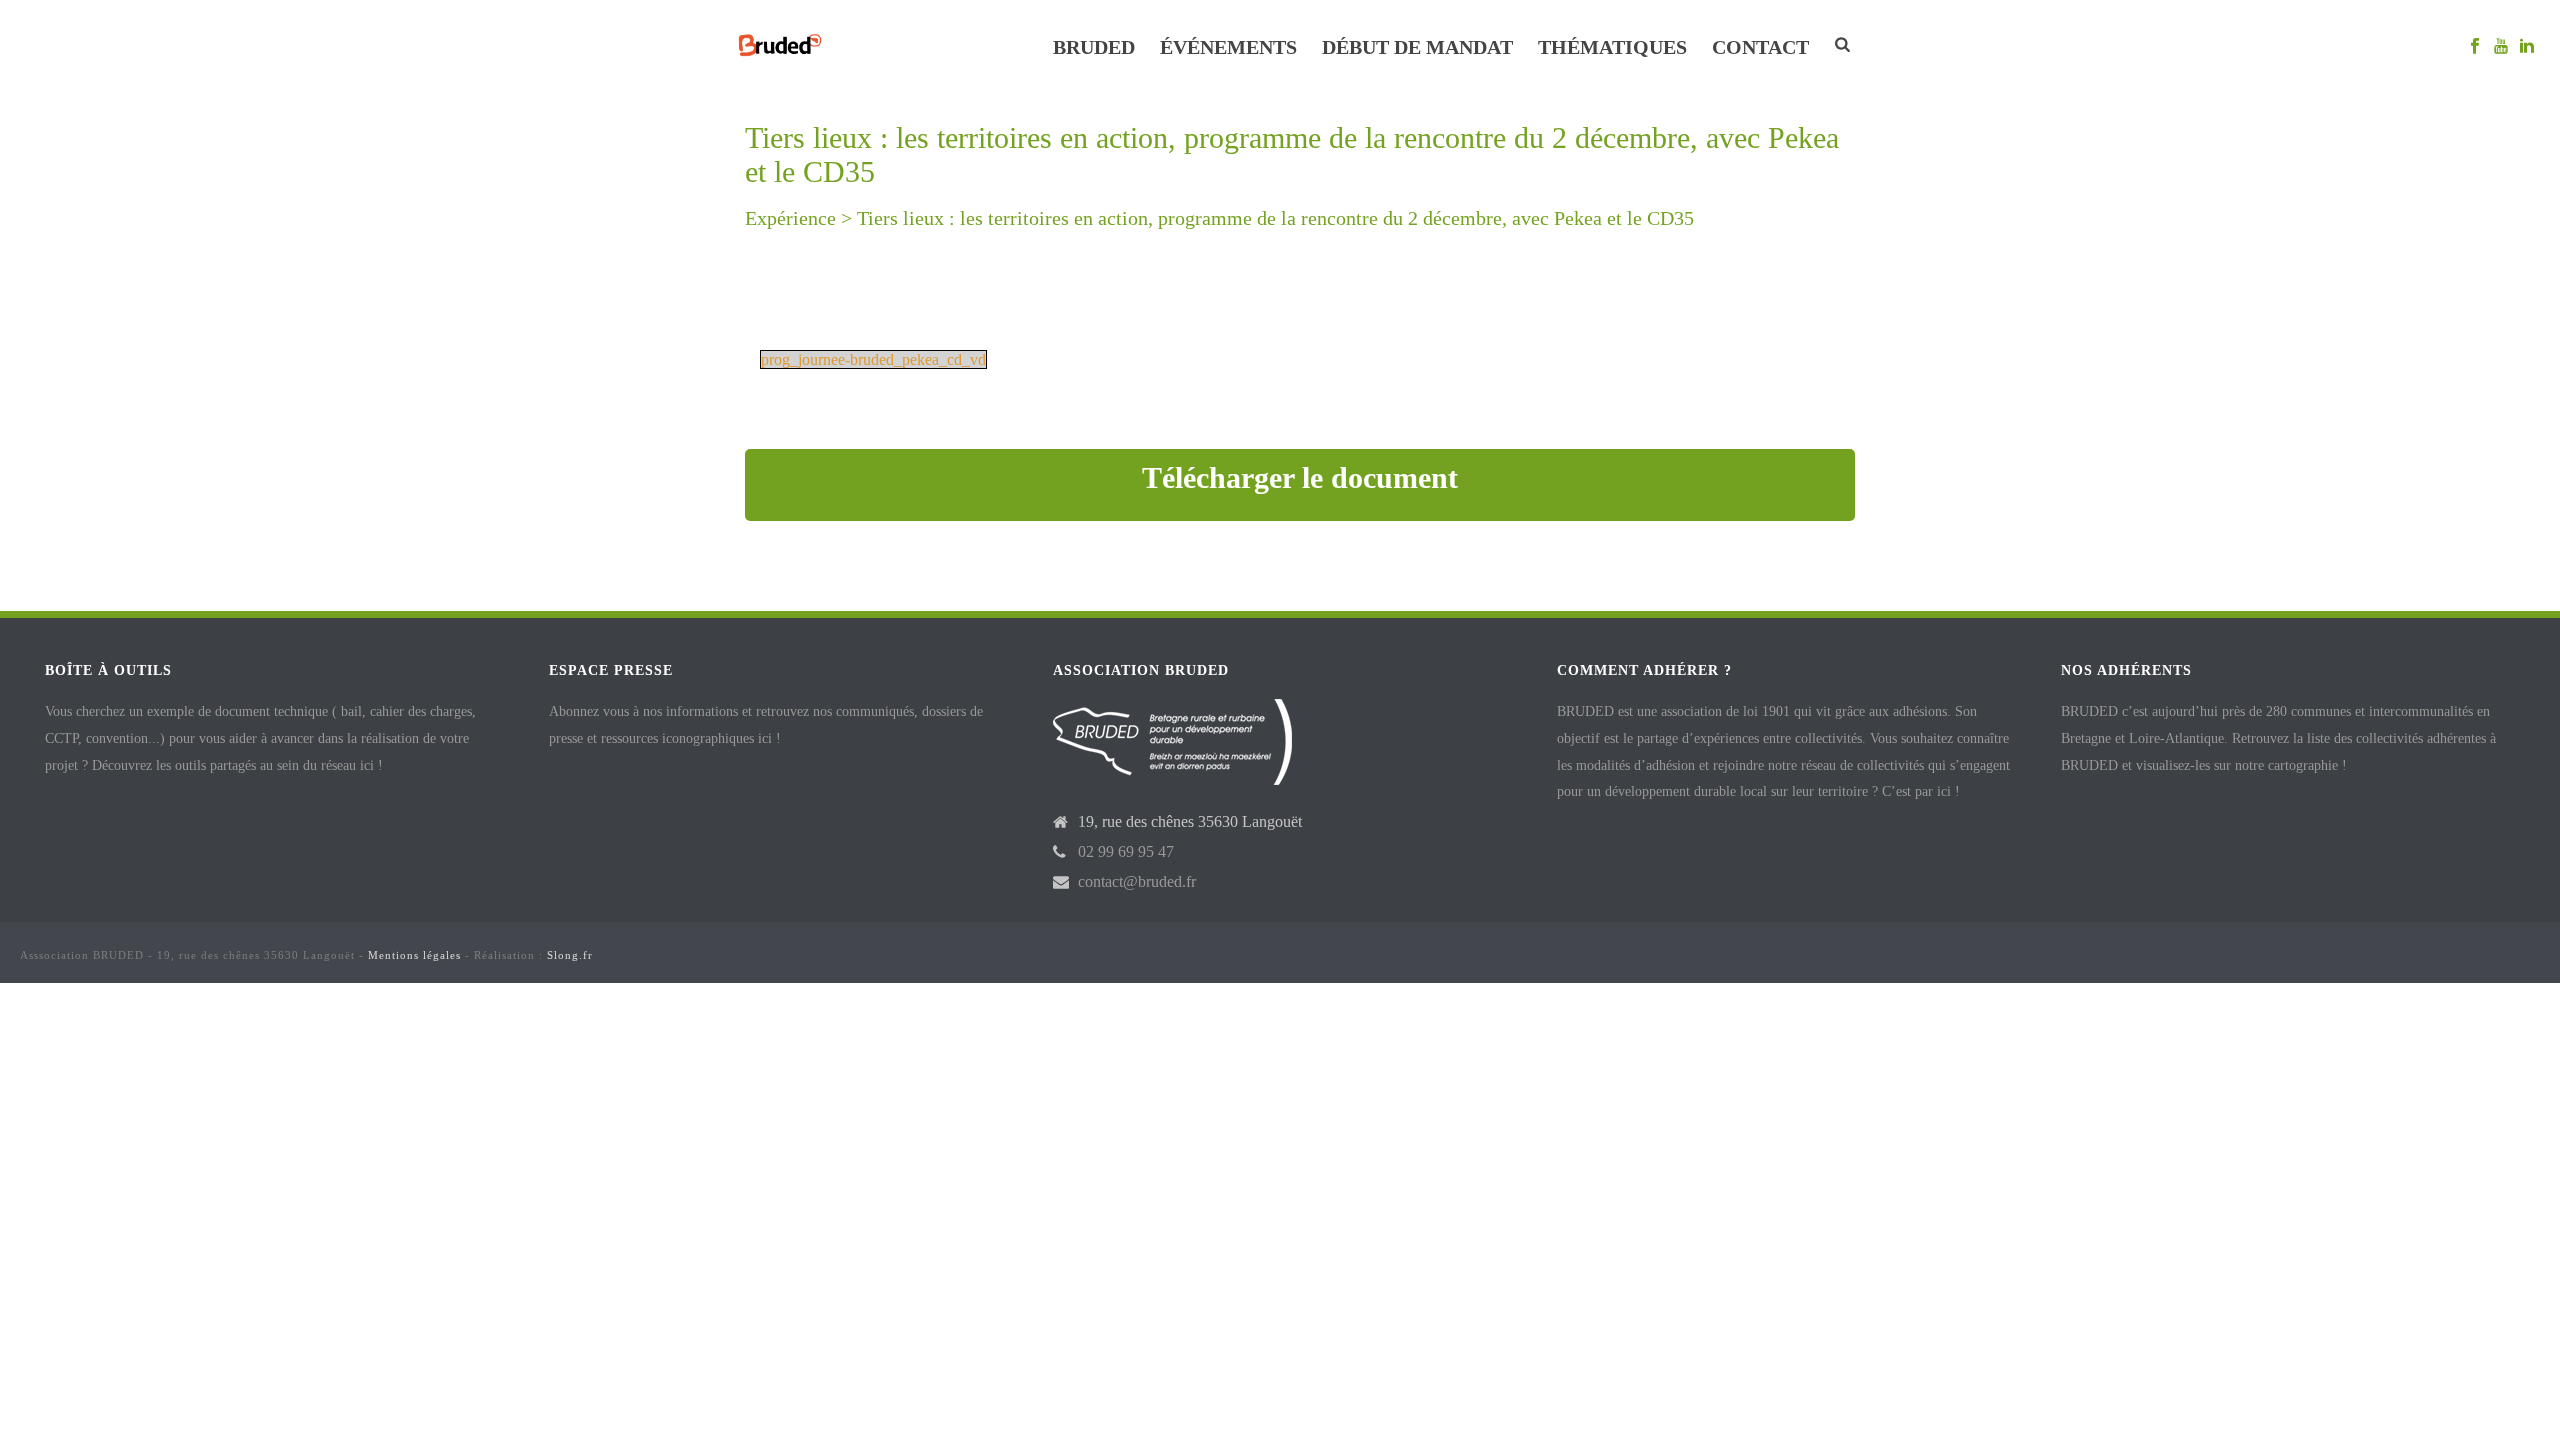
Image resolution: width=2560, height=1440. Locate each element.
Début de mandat (1417, 47)
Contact (1760, 47)
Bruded (1094, 47)
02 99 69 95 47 (1126, 851)
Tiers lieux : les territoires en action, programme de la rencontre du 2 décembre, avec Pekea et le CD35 (1275, 218)
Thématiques (1612, 47)
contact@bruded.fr (1137, 881)
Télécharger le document (1300, 477)
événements (1228, 47)
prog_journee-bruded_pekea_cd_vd (873, 359)
